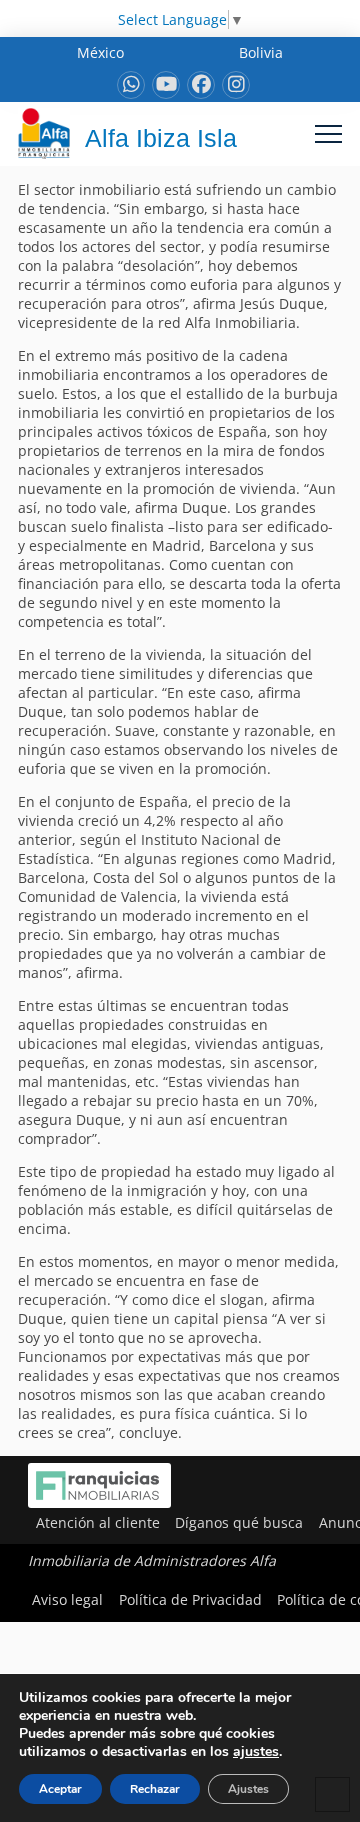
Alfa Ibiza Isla (161, 138)
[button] (328, 133)
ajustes (256, 1752)
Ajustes (248, 1789)
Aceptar (60, 1789)
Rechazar (155, 1789)
